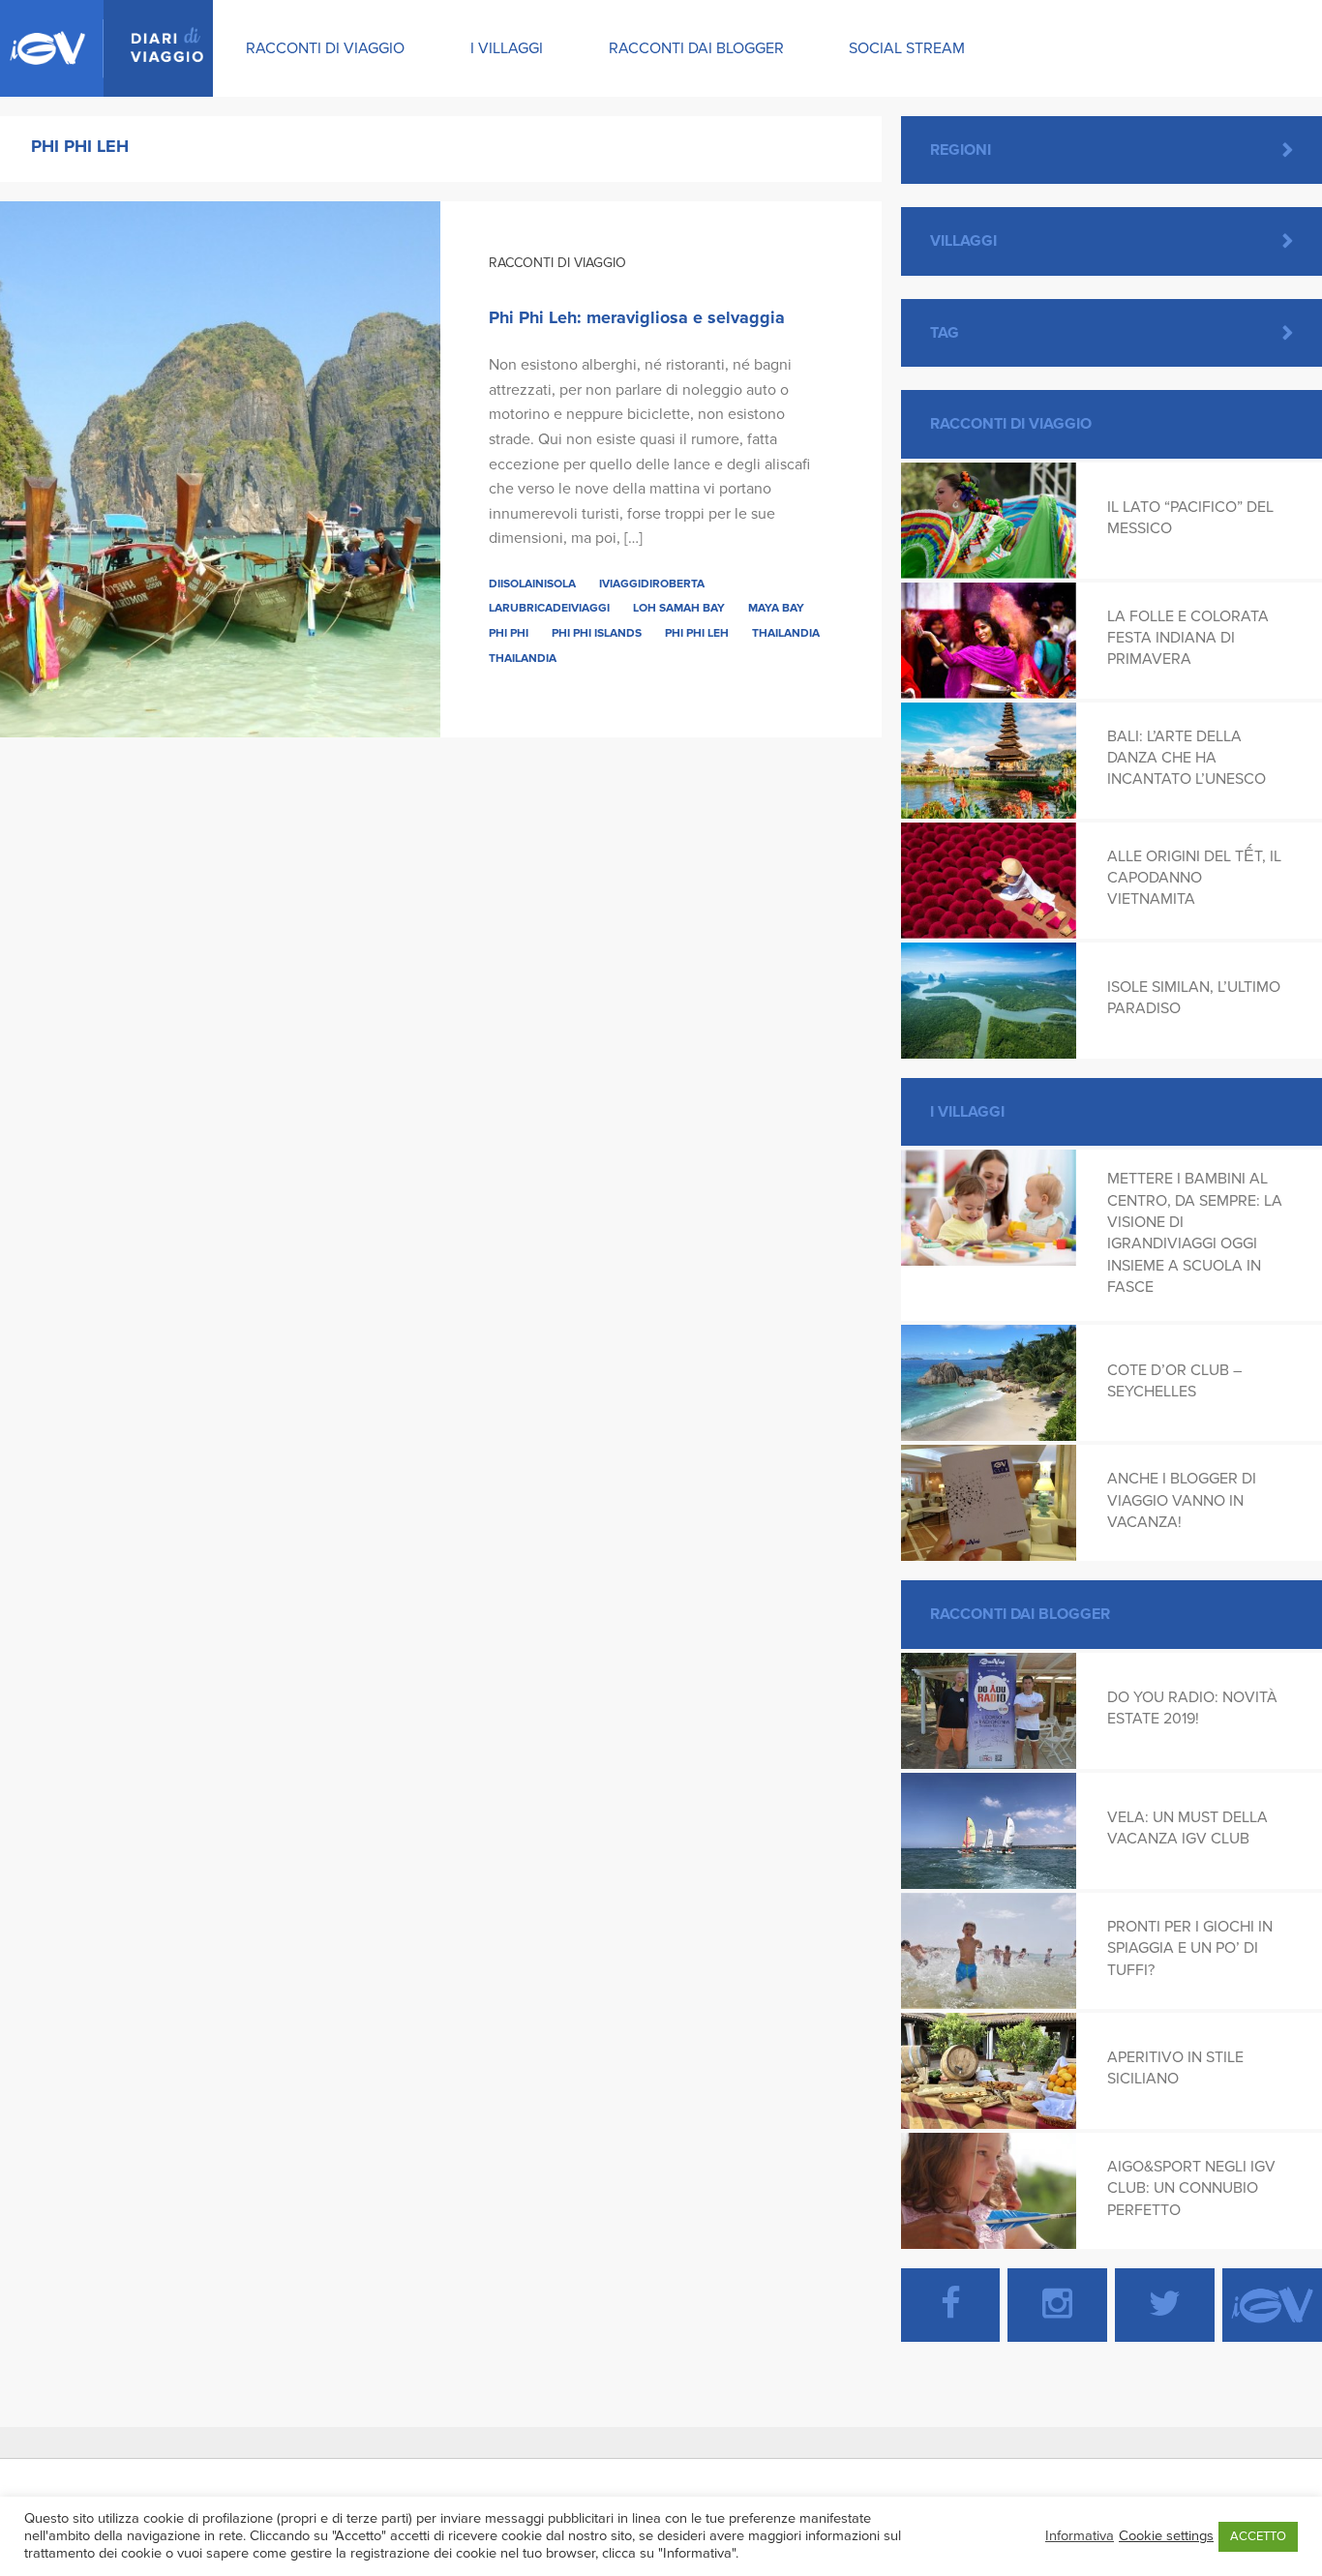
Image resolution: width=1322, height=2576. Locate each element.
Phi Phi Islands (597, 633)
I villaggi (507, 48)
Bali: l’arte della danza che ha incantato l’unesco (1187, 758)
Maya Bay (776, 608)
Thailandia (786, 633)
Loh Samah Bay (679, 608)
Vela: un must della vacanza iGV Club (1187, 1828)
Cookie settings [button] (1166, 2536)
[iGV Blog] (106, 48)
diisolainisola (532, 584)
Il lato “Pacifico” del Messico (1190, 518)
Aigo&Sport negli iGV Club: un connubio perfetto (1191, 2188)
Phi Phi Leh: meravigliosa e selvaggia (637, 317)
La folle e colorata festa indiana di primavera (1188, 638)
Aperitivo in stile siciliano (1175, 2068)
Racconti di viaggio (325, 48)
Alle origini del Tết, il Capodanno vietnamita (1194, 878)
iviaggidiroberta (652, 584)
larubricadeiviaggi (549, 608)
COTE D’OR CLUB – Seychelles (1174, 1381)
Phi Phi (509, 633)
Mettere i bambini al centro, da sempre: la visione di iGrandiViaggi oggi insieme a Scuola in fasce (1195, 1233)
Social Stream (907, 48)
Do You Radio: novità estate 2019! (1192, 1708)
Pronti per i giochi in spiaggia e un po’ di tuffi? (1190, 1948)
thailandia (523, 658)
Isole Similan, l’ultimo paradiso (1194, 998)
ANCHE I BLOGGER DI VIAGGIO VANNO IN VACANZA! (1182, 1500)
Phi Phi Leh (697, 633)
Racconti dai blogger (696, 48)
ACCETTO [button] (1258, 2536)
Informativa (1080, 2536)
